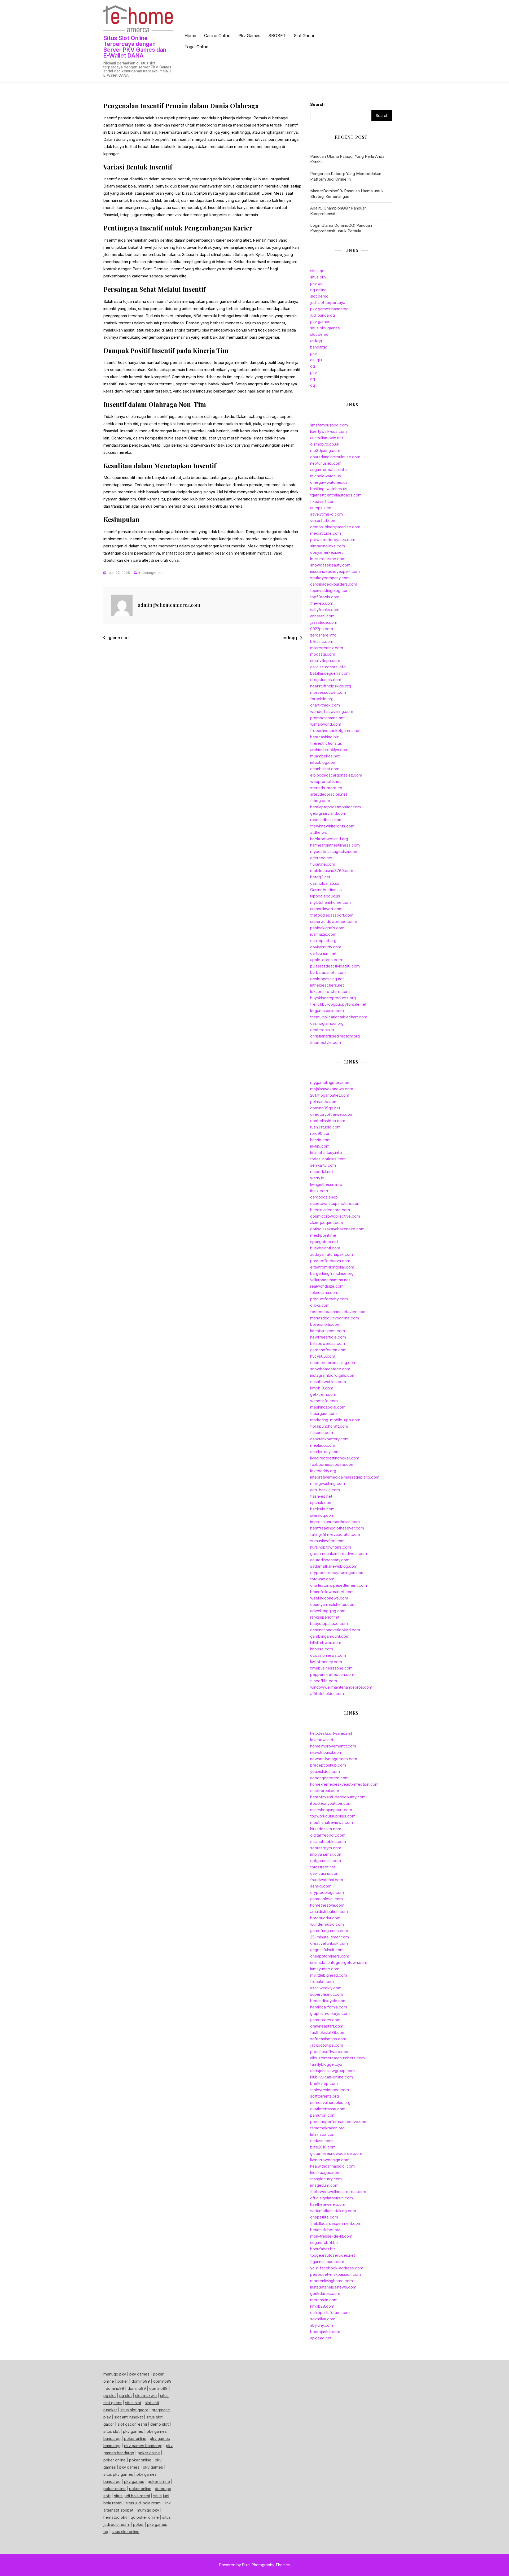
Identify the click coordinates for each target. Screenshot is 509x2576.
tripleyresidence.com (330, 2090)
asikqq (316, 341)
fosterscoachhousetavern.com (338, 1312)
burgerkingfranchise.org (332, 1273)
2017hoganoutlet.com (330, 1095)
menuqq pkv (115, 2374)
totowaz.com (322, 1579)
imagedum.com (324, 2185)
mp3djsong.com (325, 450)
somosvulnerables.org (330, 2102)
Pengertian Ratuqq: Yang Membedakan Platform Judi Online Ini (346, 176)
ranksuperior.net (325, 1617)
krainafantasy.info (326, 1152)
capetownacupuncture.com (335, 1203)
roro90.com (321, 1133)
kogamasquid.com (327, 1011)
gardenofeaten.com (328, 1350)
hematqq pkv (115, 2517)
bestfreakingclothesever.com (337, 1528)
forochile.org (322, 699)
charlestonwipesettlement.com (339, 1585)
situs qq (317, 271)
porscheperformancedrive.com (339, 2122)
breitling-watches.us (329, 489)
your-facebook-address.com (337, 2268)
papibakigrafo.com (327, 928)
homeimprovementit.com (333, 1746)
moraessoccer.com (328, 692)
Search (317, 104)
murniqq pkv (148, 2510)
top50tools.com (325, 597)
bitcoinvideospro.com (330, 1210)
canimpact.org (323, 941)
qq (313, 366)
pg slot (110, 2396)
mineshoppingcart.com (331, 1810)
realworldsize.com (327, 1286)
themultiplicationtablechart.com (339, 1017)
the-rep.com (322, 603)
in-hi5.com (320, 1146)
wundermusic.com (327, 1924)
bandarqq (319, 347)
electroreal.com (325, 1791)
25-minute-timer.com (330, 1937)
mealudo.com (323, 1445)
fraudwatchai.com (327, 1880)
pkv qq (316, 283)
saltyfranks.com (325, 610)
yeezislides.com (325, 1771)
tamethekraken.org (327, 2128)
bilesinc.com (322, 641)
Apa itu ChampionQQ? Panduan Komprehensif (338, 211)
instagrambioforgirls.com (333, 1375)
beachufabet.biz (325, 2230)
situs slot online (126, 2532)
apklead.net (321, 2338)
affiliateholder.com (327, 1694)
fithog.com (320, 801)
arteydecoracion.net (329, 794)
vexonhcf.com (323, 520)
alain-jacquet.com (327, 1222)
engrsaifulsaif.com (327, 1950)
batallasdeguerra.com (330, 673)
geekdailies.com (325, 2293)
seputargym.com (326, 1848)
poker (123, 2381)
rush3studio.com (325, 1127)
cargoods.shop (324, 1197)
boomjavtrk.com (325, 2332)
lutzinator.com (323, 2134)
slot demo (319, 296)
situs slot (133, 2403)
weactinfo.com (324, 1401)
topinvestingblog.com (330, 590)
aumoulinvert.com (326, 909)
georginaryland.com (328, 813)
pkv (313, 353)
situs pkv (318, 277)
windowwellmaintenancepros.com (341, 1687)
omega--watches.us (329, 482)
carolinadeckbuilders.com (334, 584)
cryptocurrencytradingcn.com (337, 1573)
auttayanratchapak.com (332, 1254)
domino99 (141, 2381)
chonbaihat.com (325, 769)
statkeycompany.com (330, 578)
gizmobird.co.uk (325, 444)
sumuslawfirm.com (327, 1541)
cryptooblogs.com (327, 1892)
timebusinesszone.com (331, 1668)
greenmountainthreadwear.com (339, 1553)
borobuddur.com (325, 1918)
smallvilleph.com (325, 661)
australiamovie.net (327, 438)
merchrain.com (324, 2300)
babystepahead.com (329, 1623)
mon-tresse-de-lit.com (331, 2236)
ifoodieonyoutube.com (331, 1803)
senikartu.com (323, 1165)
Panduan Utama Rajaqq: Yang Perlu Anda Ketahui (347, 159)
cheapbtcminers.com (330, 1956)
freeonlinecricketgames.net (335, 731)
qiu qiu (316, 360)
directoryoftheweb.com (332, 1114)
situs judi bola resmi (132, 2496)
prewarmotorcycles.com (333, 540)
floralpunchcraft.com (329, 1426)
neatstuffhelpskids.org (331, 686)
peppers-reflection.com (332, 1674)
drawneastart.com (327, 2026)
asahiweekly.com (326, 1988)
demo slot (159, 2424)
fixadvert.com (323, 501)
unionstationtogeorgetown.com (339, 1962)
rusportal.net (322, 1172)
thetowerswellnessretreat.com (338, 2192)
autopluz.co (321, 508)
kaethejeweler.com (328, 2204)
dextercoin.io (322, 1030)
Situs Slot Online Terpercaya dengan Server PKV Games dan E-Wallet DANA (135, 47)
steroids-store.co (326, 788)
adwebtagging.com (328, 1611)
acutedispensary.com (330, 1560)
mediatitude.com (326, 533)
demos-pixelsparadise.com (335, 527)
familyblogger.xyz (326, 2064)
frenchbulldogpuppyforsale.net (338, 1004)
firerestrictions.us (326, 743)
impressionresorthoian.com (335, 1522)
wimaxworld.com (326, 724)
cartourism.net (323, 953)
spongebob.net (324, 1242)
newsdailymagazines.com (334, 1759)
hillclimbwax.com (326, 1643)
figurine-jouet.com (327, 2262)
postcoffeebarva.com (330, 1261)
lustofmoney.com (326, 1662)
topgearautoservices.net (333, 2255)
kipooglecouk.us (325, 896)
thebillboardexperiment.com (336, 2223)
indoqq (290, 638)
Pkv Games (249, 36)
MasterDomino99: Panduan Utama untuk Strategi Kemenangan (347, 194)
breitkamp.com (324, 2083)
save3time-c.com (326, 514)
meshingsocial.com (328, 1407)
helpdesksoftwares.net (331, 1733)
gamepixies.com (325, 2020)
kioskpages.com (325, 2172)
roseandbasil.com (326, 820)
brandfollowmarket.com (332, 1592)
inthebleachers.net (327, 985)
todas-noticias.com (328, 1159)
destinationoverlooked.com (335, 1630)
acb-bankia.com (325, 1490)
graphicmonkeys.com (330, 2013)
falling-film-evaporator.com (335, 1534)
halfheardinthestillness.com (335, 845)
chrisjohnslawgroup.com (332, 2071)
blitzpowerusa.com (328, 1343)
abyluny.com (322, 2325)
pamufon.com (323, 2115)
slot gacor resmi (132, 2424)
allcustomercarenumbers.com (337, 2058)
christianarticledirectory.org (335, 1036)
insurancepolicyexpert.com (335, 571)
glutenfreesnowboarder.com (336, 2153)
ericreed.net (321, 858)
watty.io (317, 1178)
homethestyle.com (327, 1905)
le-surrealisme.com (328, 559)
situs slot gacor (134, 2410)
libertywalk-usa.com (328, 431)
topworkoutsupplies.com (333, 1816)
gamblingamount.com (330, 1636)
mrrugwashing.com (328, 1483)
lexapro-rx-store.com (330, 991)
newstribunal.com (326, 1752)
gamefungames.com (329, 1931)
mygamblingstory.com (330, 1082)
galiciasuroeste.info (328, 667)
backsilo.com (322, 1509)
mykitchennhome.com (330, 902)
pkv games (320, 322)
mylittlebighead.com (329, 1975)
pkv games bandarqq (329, 309)
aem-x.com (321, 1886)
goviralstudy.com (326, 947)
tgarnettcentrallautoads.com (336, 495)
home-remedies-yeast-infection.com (344, 1784)
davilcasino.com (325, 1873)
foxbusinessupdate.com (332, 1464)
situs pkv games (325, 328)
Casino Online (217, 36)
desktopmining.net (327, 979)
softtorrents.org (324, 2096)
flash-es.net (321, 1496)
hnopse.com (322, 1649)
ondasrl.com (321, 2141)
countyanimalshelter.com (333, 1604)
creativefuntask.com (329, 1943)
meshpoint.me (323, 1235)
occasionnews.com (328, 1655)
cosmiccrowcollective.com (335, 1216)
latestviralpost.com (328, 1331)
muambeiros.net (325, 756)
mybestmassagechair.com (334, 851)
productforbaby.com (329, 1299)
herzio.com (320, 1140)
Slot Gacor (304, 36)
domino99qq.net (325, 1108)
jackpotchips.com (327, 2045)
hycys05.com (323, 1356)
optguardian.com (326, 1861)
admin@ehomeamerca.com (169, 605)
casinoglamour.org (327, 1023)
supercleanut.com (327, 1994)
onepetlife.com (324, 2217)
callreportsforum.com (330, 2313)
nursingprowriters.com (331, 1547)
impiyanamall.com (326, 1854)
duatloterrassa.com (328, 2109)
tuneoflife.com (324, 1681)
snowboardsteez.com (330, 1369)
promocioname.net (327, 718)
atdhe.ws (319, 832)
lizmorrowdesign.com (330, 2160)
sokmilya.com (323, 2319)
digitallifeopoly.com (328, 1835)
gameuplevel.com (326, 1899)
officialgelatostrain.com (332, 2198)
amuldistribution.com (329, 1912)
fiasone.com (322, 1433)
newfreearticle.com (328, 1337)
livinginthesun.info (326, 1184)
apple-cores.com (326, 960)
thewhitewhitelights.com (332, 826)
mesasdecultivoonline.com (335, 1318)
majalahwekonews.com (332, 1089)
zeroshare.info (323, 635)
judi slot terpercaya (328, 302)
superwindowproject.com (334, 921)
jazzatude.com (324, 622)
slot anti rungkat (129, 2417)
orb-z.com (320, 1305)
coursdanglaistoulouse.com (335, 457)
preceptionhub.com (328, 1765)
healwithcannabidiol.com (332, 2166)
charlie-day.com (325, 1452)
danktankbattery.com (329, 1439)
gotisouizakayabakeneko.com (337, 1229)
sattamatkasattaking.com (333, 2211)
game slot (119, 638)
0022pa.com (322, 629)
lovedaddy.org (323, 1471)
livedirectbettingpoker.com (335, 1458)
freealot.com (322, 1982)
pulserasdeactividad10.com (335, 966)
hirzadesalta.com (326, 1829)
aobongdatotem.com (329, 1778)
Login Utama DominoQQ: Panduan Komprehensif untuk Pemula (341, 228)
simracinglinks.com (328, 546)
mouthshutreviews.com (332, 1822)
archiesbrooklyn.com (329, 750)
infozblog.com (323, 762)
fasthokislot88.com (328, 2032)
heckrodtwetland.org (329, 839)
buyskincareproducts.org (333, 998)
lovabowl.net (322, 1740)
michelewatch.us (326, 476)
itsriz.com (319, 1191)
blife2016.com (323, 2147)
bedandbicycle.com (328, 2001)
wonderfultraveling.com (332, 711)
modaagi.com (323, 654)
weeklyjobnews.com (329, 1598)
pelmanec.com (324, 1102)
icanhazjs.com (323, 934)
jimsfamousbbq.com (329, 425)
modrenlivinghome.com (332, 2281)
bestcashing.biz (324, 737)
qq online (318, 290)
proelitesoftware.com (330, 2052)
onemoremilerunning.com (333, 1363)
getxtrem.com (323, 1394)
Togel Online (196, 47)
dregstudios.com (326, 680)
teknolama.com (324, 1293)
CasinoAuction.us (326, 890)
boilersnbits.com (325, 1324)
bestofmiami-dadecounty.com (338, 1797)
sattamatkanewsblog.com (334, 1566)
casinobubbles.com (328, 1841)
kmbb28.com (322, 2306)
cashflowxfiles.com (328, 1382)
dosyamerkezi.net (326, 552)
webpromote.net (325, 781)
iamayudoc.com (325, 1969)
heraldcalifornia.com (329, 2007)
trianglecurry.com (326, 2179)
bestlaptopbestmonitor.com (335, 807)
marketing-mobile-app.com (335, 1420)
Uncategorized (151, 573)
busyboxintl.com (325, 1248)
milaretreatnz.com (327, 648)
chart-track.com (325, 705)
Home (190, 36)
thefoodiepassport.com (332, 915)
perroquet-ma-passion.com (335, 2274)
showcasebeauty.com (330, 565)
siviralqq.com (322, 1515)
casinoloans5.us (325, 883)
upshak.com (321, 1503)
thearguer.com (323, 1413)
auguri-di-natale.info (328, 470)
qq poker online (145, 2517)
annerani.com (322, 616)
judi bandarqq (322, 315)
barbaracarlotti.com (328, 972)
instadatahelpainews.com (333, 2287)
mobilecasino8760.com (332, 871)
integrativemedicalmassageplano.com (345, 1477)
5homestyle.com (326, 1042)
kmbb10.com (322, 1388)
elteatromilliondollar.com (332, 1267)
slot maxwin (146, 2396)
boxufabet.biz (323, 2249)
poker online (135, 2438)
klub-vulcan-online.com (332, 2077)
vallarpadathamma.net (330, 1280)
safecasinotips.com (328, 2039)
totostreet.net (323, 1867)
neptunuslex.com (326, 463)
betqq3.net (320, 877)
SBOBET (277, 36)
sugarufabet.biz (324, 2242)
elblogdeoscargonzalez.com (336, 775)
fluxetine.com (323, 864)
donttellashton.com (328, 1121)
